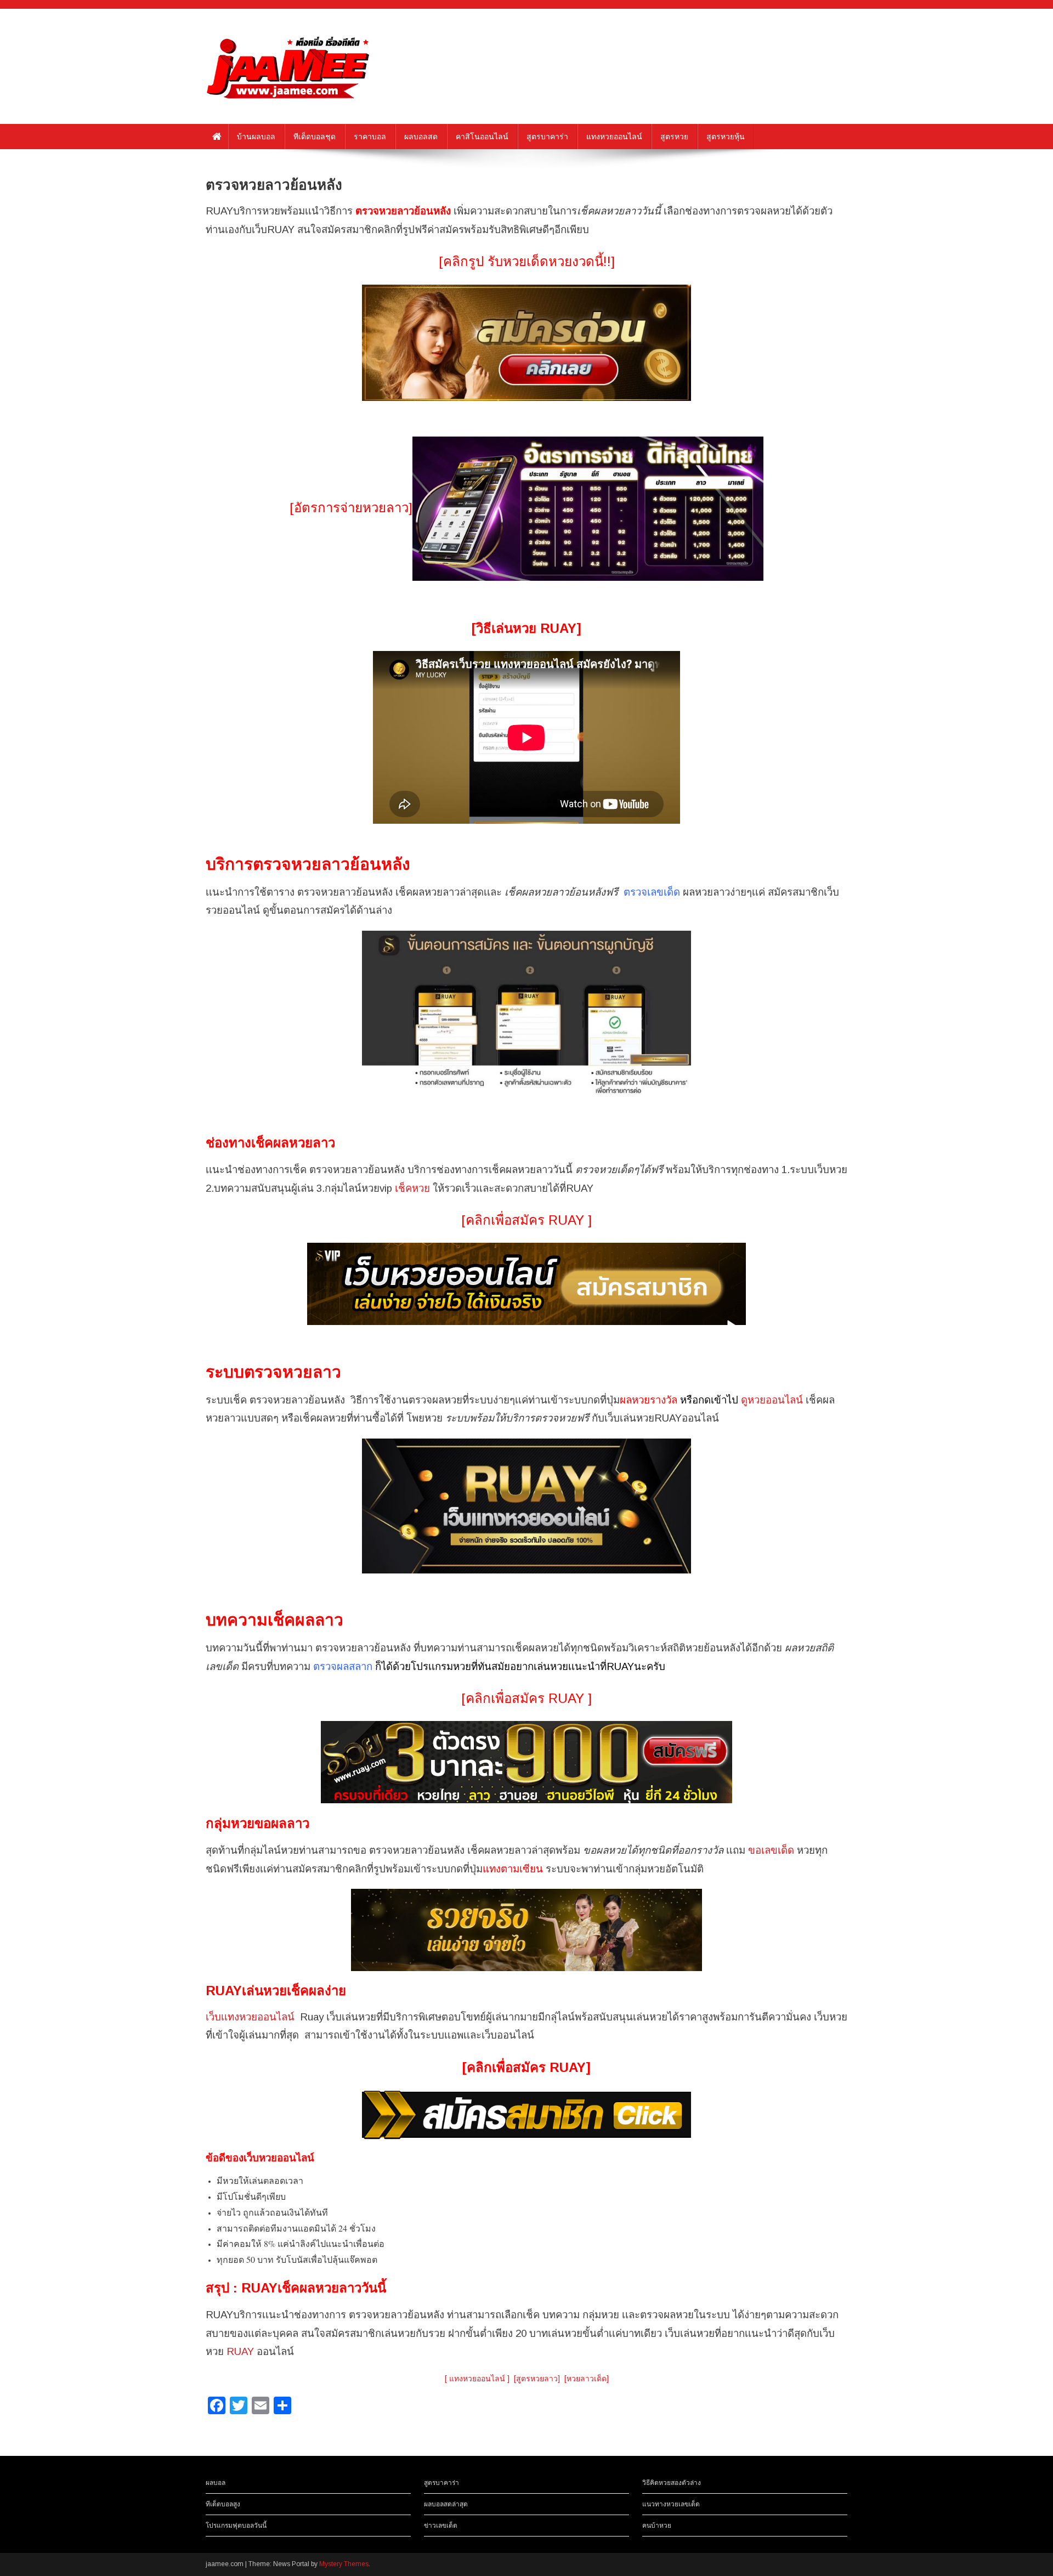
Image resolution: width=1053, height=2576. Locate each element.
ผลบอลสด (421, 137)
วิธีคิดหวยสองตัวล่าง (672, 2483)
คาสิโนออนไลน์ (482, 137)
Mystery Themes (344, 2564)
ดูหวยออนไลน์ (772, 1400)
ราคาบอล (370, 137)
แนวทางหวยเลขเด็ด (671, 2504)
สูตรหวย (674, 137)
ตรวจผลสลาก (343, 1666)
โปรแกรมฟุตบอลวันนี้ (236, 2526)
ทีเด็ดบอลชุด (315, 137)
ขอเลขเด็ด (771, 1850)
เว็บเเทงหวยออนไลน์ (250, 2017)
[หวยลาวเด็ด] (587, 2379)
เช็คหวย (412, 1188)
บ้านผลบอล (256, 137)
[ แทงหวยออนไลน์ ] (477, 2379)
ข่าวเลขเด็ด (441, 2526)
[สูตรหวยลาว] (537, 2379)
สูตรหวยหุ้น (726, 137)
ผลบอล (216, 2483)
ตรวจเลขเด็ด (652, 892)
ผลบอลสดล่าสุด (446, 2504)
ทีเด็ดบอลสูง (223, 2504)
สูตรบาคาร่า (547, 137)
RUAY (240, 2351)
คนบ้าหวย (657, 2526)
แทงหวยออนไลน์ (614, 137)
